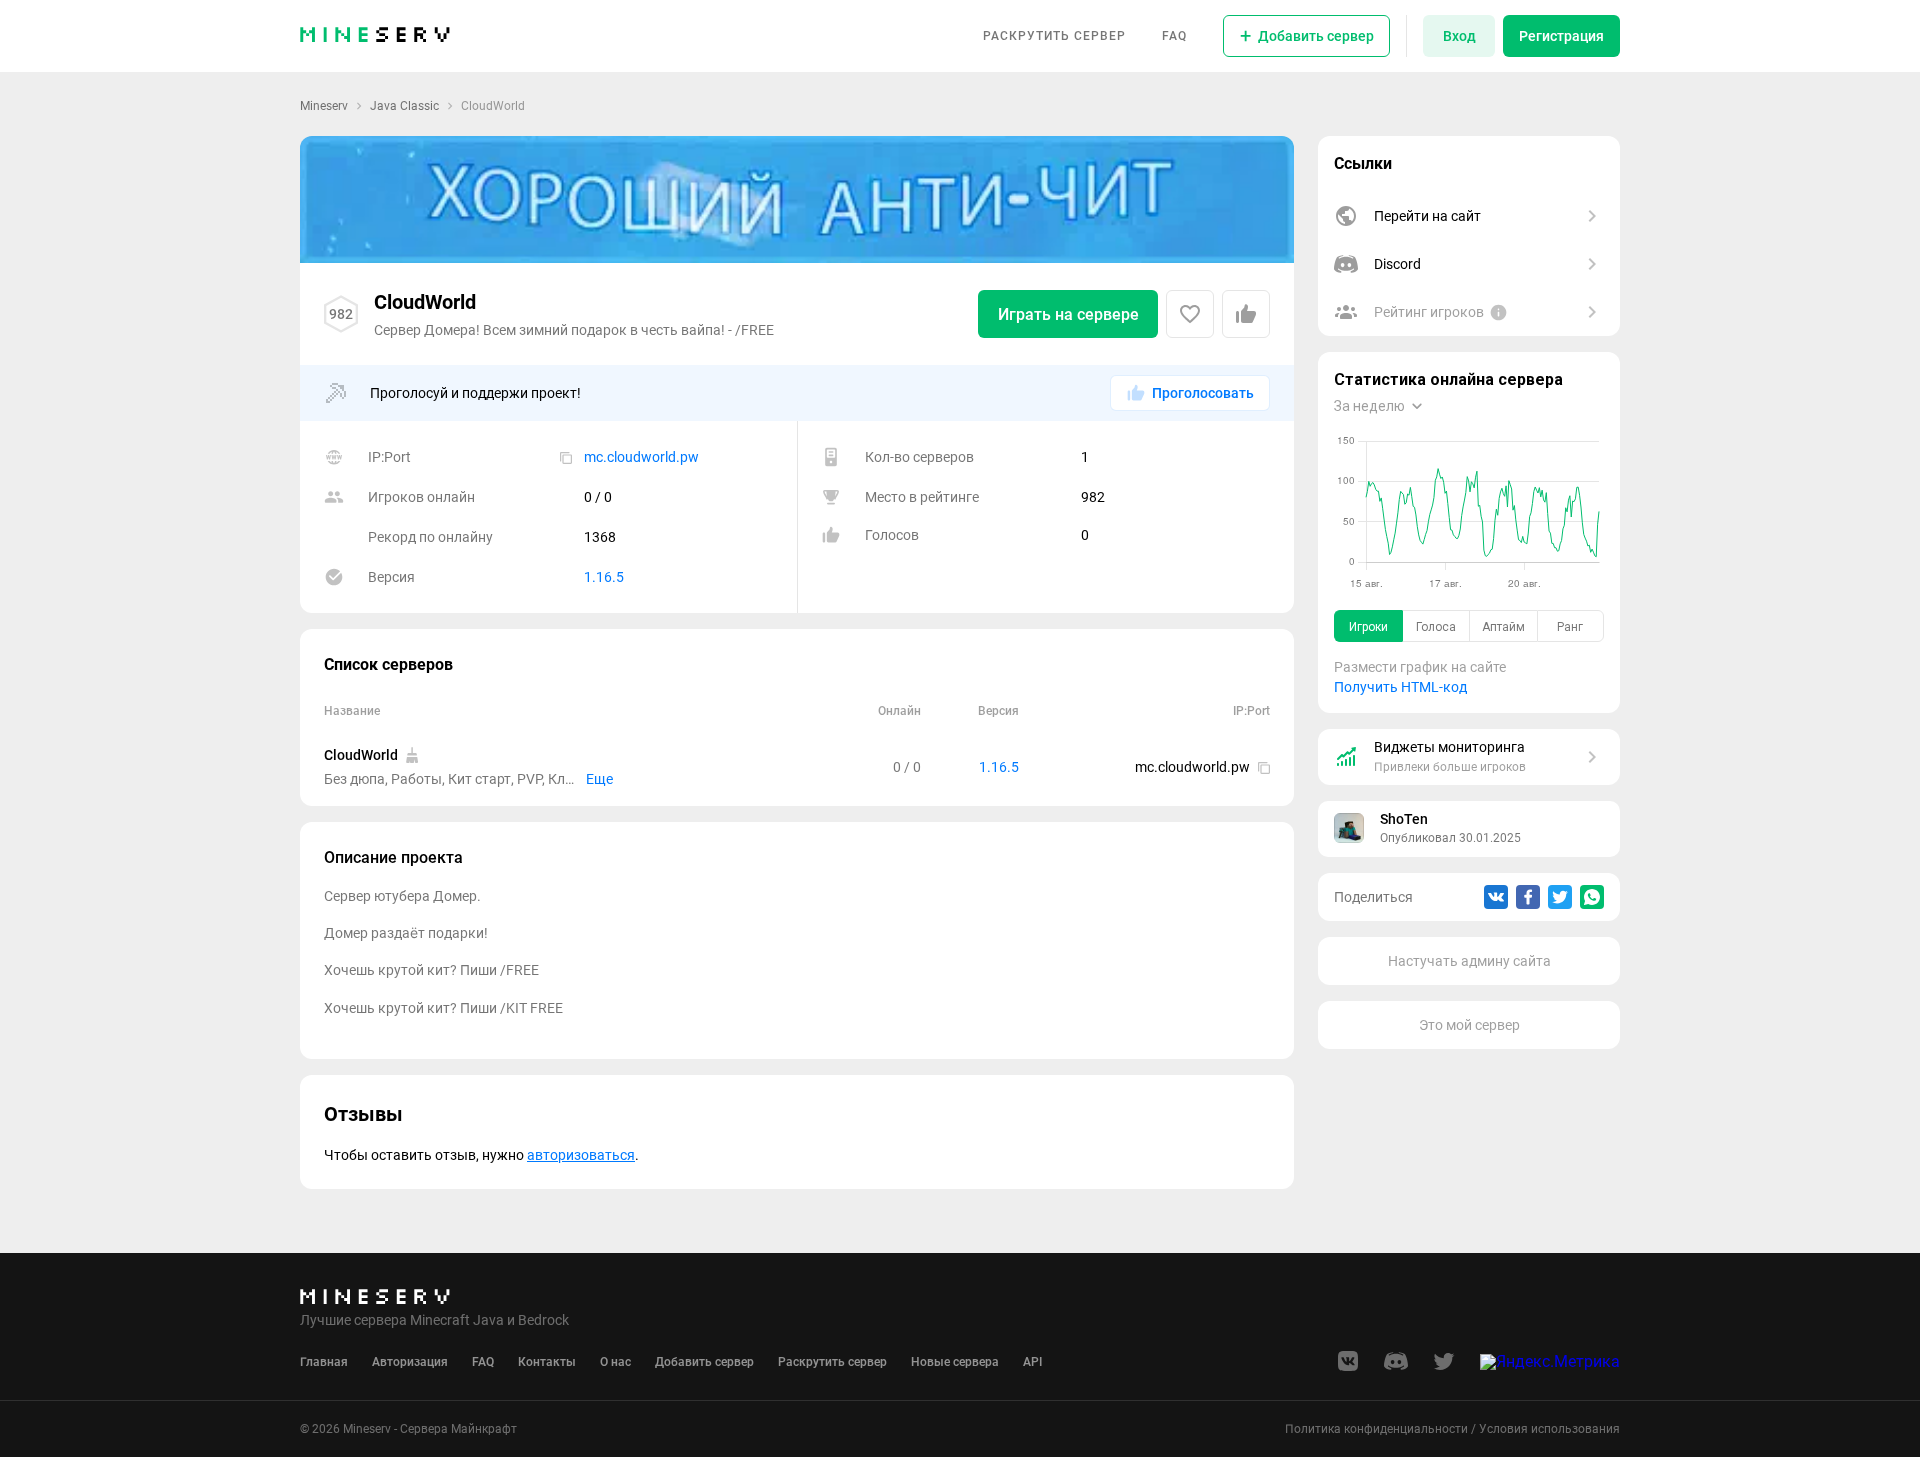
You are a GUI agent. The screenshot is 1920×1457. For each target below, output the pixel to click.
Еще (599, 779)
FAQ (1174, 36)
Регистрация (1561, 36)
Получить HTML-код (1400, 687)
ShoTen (1404, 819)
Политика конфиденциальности (1376, 1429)
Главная (324, 1362)
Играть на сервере (1068, 314)
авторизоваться (581, 1155)
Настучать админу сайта (1469, 961)
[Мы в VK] (1348, 1367)
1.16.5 (604, 577)
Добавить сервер (704, 1362)
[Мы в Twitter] (1444, 1367)
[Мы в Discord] (1396, 1367)
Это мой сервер (1469, 1025)
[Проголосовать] (1246, 314)
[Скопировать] (566, 457)
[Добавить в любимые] (1190, 314)
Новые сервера (955, 1362)
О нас (615, 1362)
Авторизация (410, 1362)
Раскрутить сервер (1054, 36)
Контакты (547, 1362)
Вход (1459, 36)
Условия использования (1549, 1429)
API (1032, 1362)
